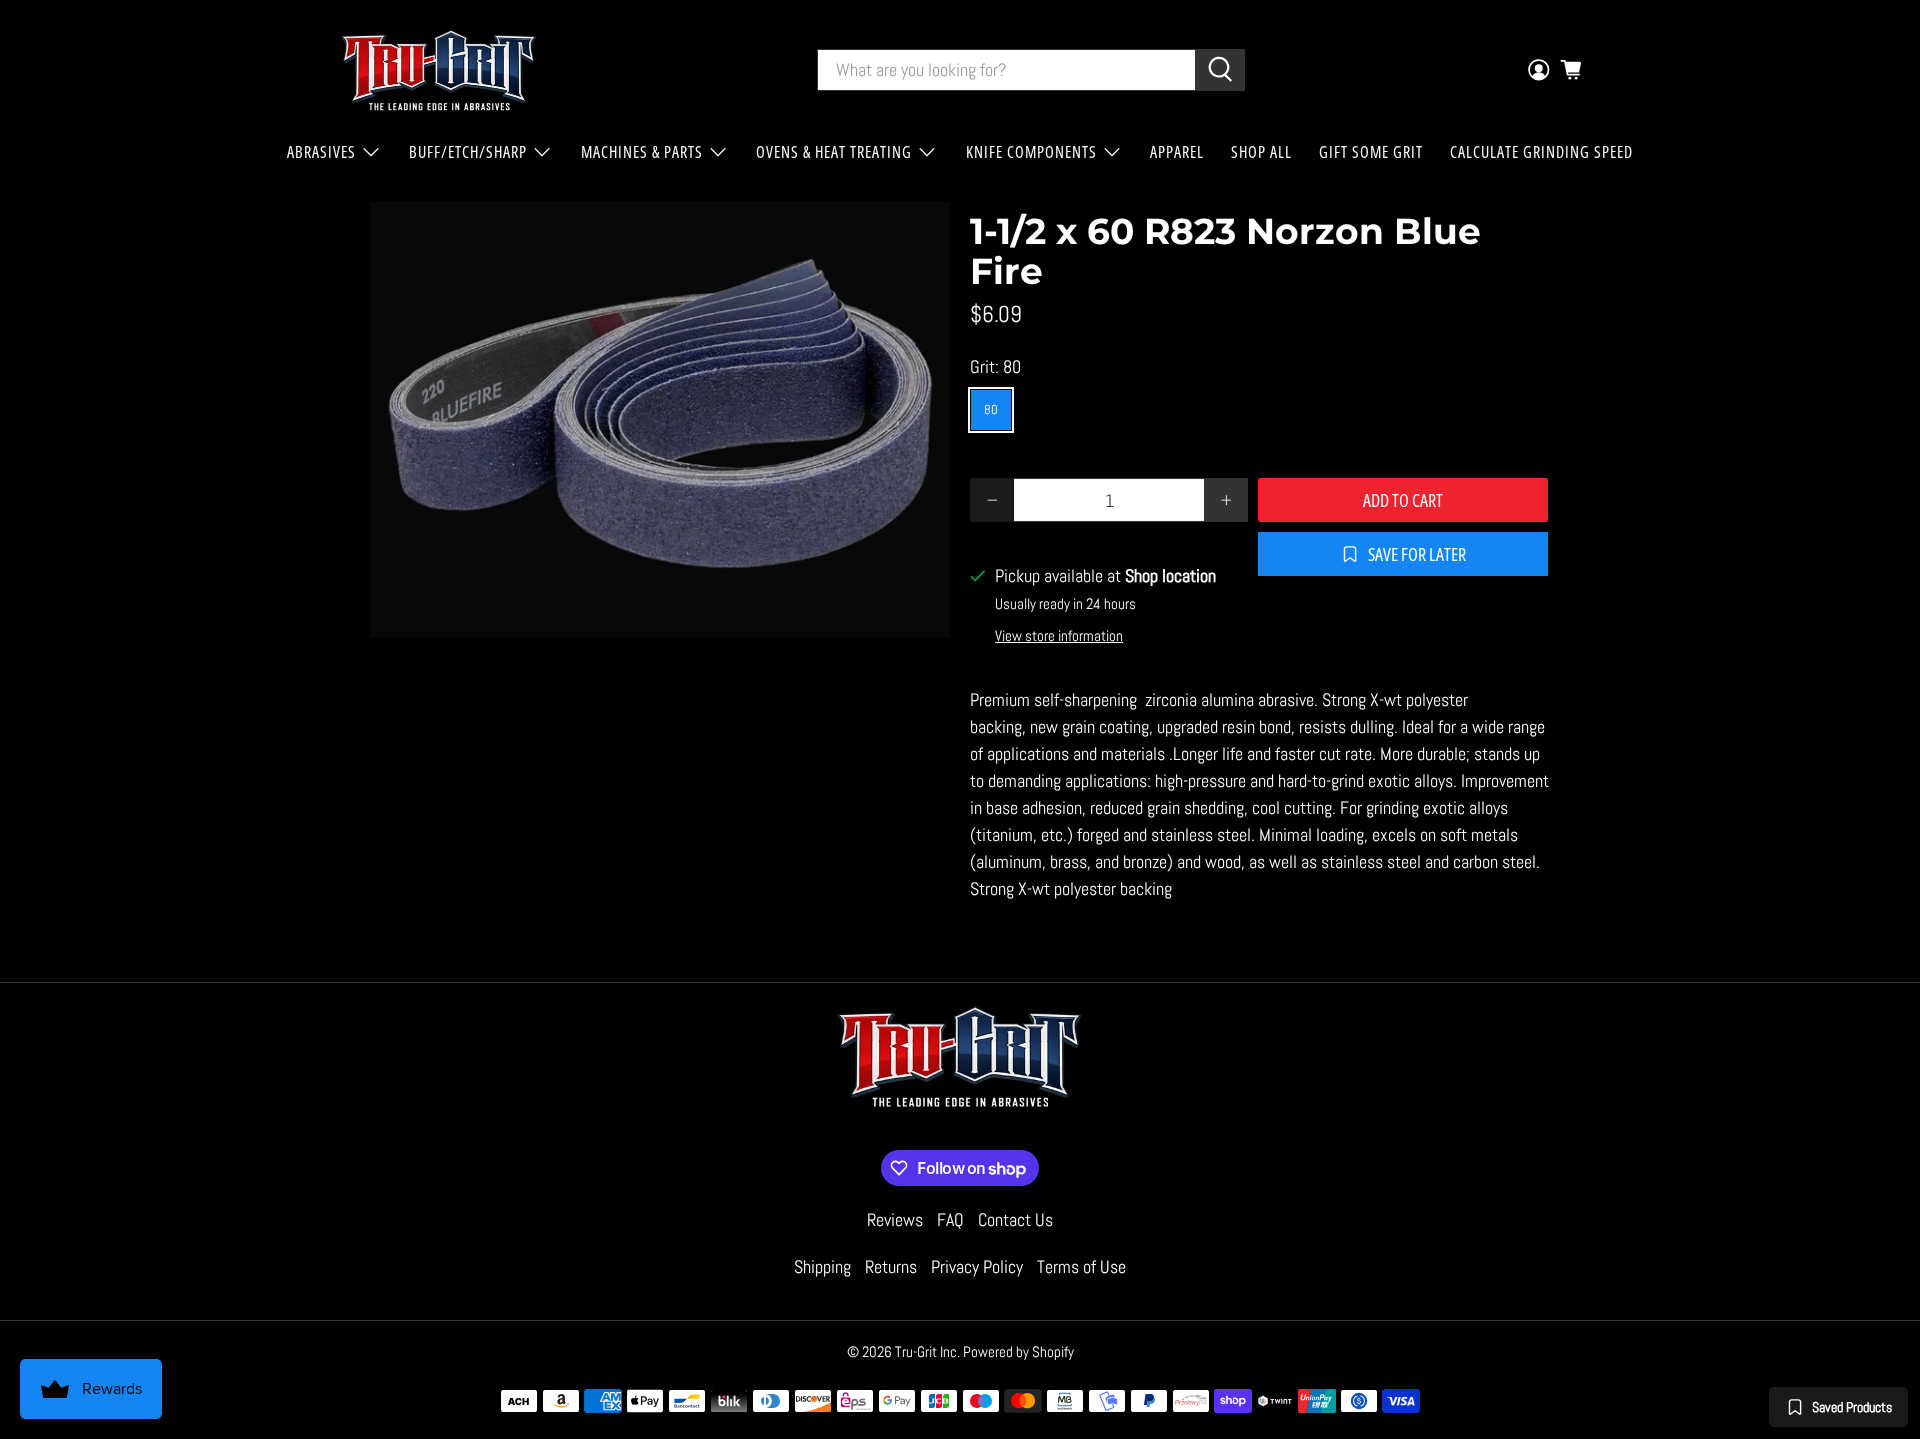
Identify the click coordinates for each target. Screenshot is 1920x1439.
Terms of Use (1081, 1266)
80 (991, 409)
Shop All (1261, 152)
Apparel (1177, 152)
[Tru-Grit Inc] (439, 70)
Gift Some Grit (1371, 152)
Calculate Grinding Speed (1541, 152)
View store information (1059, 636)
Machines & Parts (642, 152)
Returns (891, 1266)
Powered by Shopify (1018, 1351)
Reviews (895, 1219)
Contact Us (1015, 1219)
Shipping (822, 1266)
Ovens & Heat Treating (834, 152)
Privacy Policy (977, 1266)
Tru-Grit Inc (926, 1351)
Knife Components (1031, 152)
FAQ (950, 1219)
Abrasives (321, 152)
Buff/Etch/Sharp (468, 152)
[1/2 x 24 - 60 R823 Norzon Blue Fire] (660, 419)
